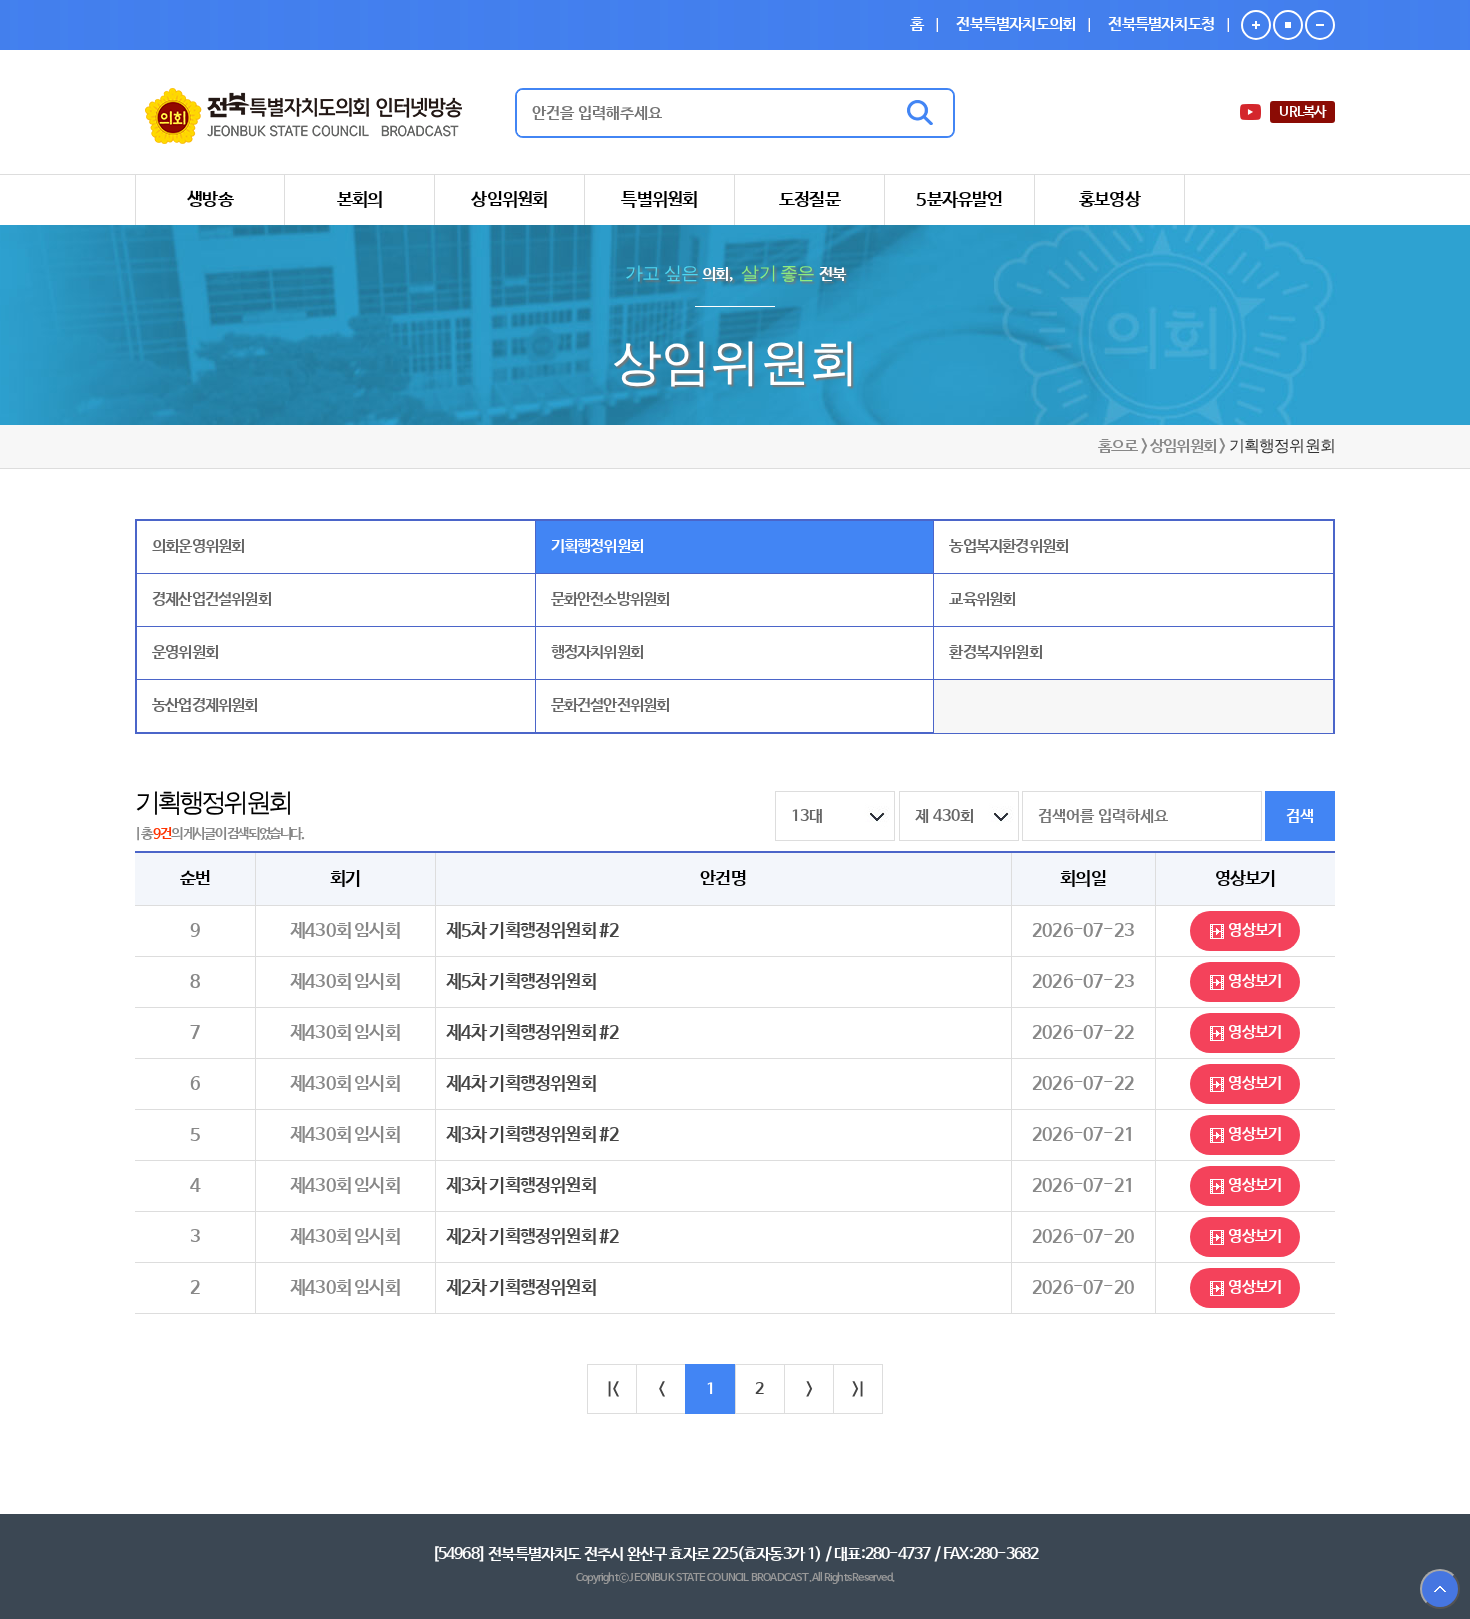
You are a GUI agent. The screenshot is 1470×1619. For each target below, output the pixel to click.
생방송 (210, 200)
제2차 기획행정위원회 (521, 1288)
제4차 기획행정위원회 (521, 1084)
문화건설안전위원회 (610, 705)
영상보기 (1253, 930)
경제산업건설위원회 (211, 599)
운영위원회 (185, 652)
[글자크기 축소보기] (1320, 25)
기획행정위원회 (597, 546)
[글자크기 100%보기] (1288, 25)
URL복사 (1302, 112)
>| (858, 1389)
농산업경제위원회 (205, 705)
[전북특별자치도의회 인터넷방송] (303, 113)
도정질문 (809, 200)
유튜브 (1252, 112)
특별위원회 (659, 200)
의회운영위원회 (198, 546)
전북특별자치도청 (1161, 24)
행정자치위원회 (597, 652)
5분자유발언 (959, 200)
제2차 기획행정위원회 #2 (533, 1237)
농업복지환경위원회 (1008, 546)
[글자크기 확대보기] (1256, 25)
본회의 (360, 200)
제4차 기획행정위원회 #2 (533, 1033)
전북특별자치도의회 (1015, 24)
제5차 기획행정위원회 (521, 982)
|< (612, 1389)
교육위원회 (982, 599)
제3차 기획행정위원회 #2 (533, 1135)
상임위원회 (509, 200)
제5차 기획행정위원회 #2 (533, 931)
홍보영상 (1109, 200)
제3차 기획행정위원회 (521, 1186)
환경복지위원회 (995, 652)
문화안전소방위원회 (610, 599)
